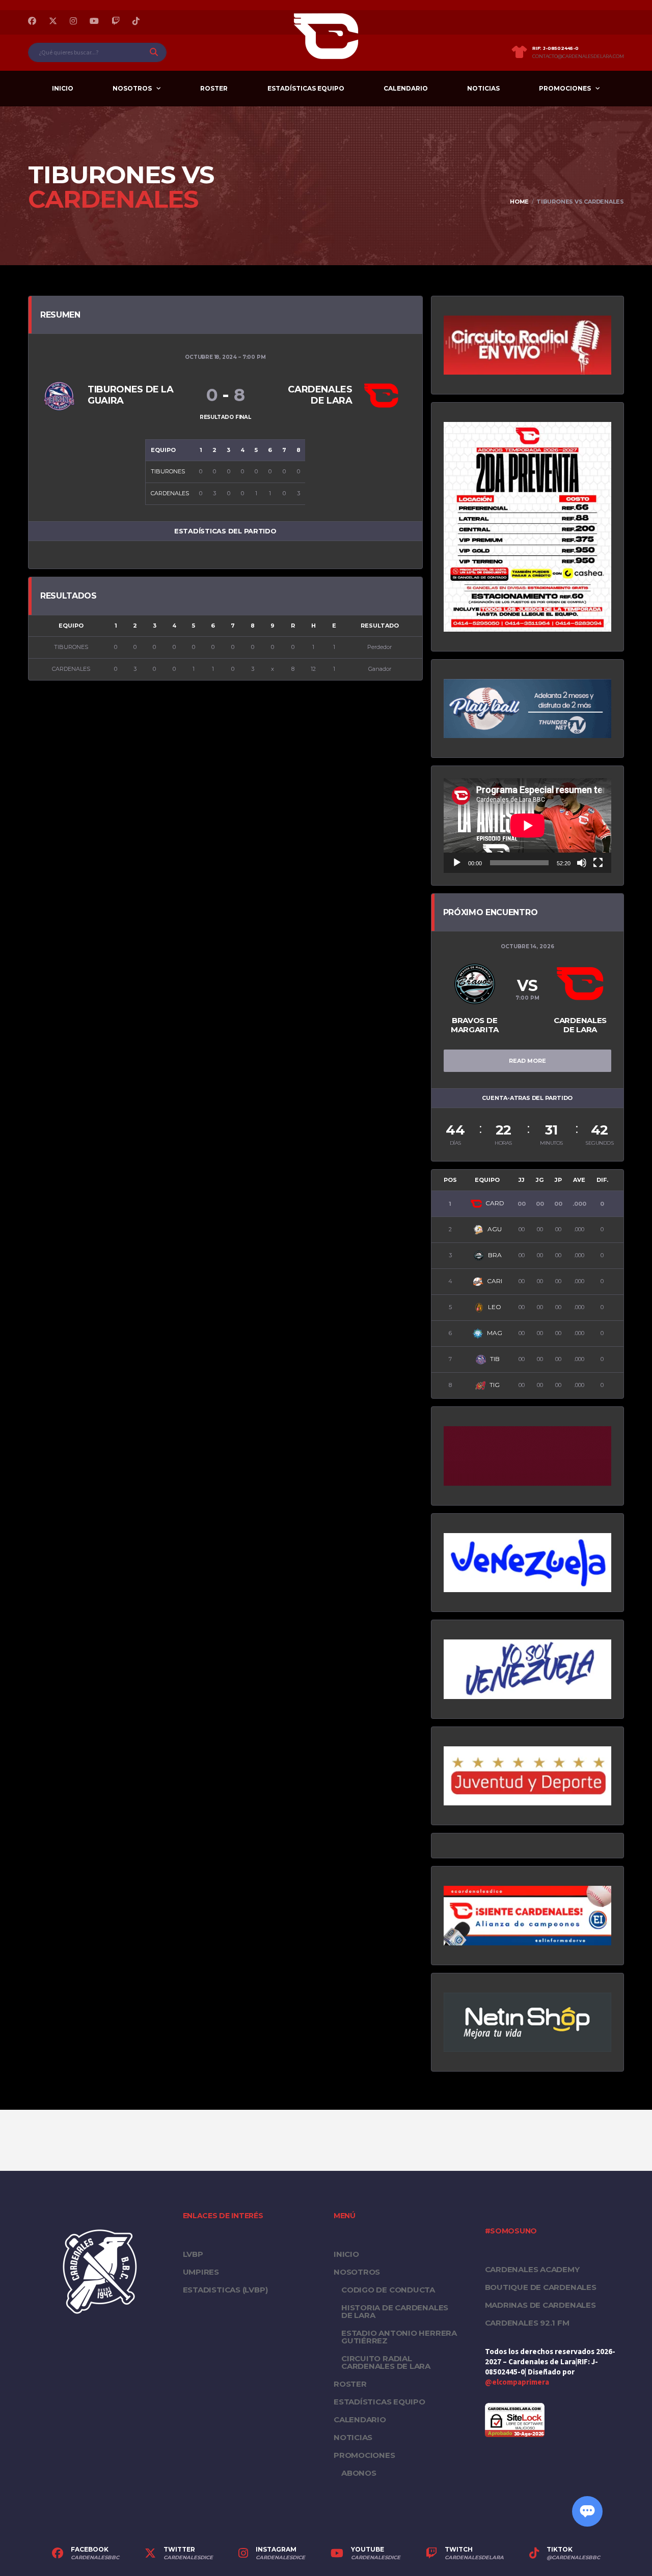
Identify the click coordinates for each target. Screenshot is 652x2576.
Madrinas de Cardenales (540, 2305)
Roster (214, 88)
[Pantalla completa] (598, 863)
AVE (579, 1180)
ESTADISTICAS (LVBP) (225, 2290)
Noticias (483, 88)
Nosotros (132, 88)
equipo (487, 1180)
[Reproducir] (457, 863)
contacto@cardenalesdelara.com (578, 56)
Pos (450, 1180)
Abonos (359, 2473)
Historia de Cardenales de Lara (395, 2311)
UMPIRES (201, 2272)
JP (558, 1180)
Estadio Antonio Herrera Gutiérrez (399, 2337)
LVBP (193, 2254)
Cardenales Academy (532, 2269)
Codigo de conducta (388, 2290)
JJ (522, 1180)
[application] (527, 825)
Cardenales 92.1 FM (527, 2323)
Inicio (63, 88)
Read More (527, 1061)
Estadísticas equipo (306, 88)
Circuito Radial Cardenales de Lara (386, 2362)
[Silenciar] (582, 863)
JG (540, 1180)
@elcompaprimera (517, 2382)
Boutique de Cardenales (541, 2287)
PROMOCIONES (565, 88)
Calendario (406, 88)
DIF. (602, 1180)
